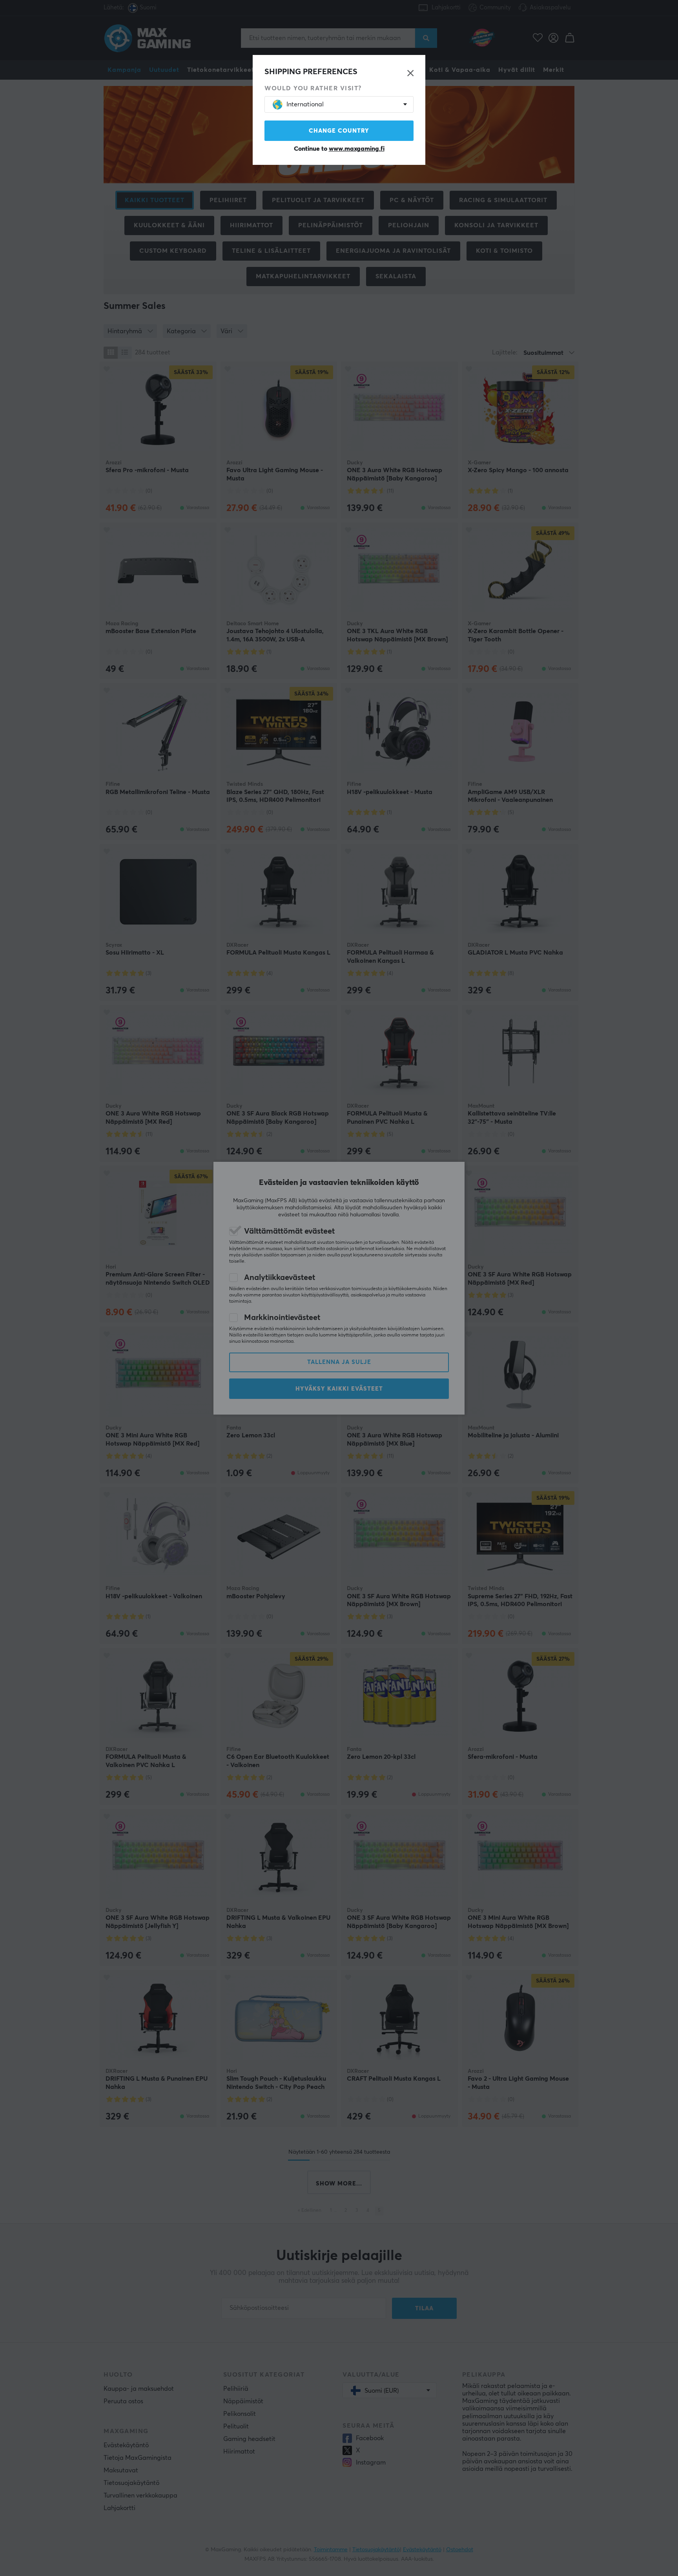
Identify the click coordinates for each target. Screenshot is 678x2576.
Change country (339, 131)
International (305, 104)
